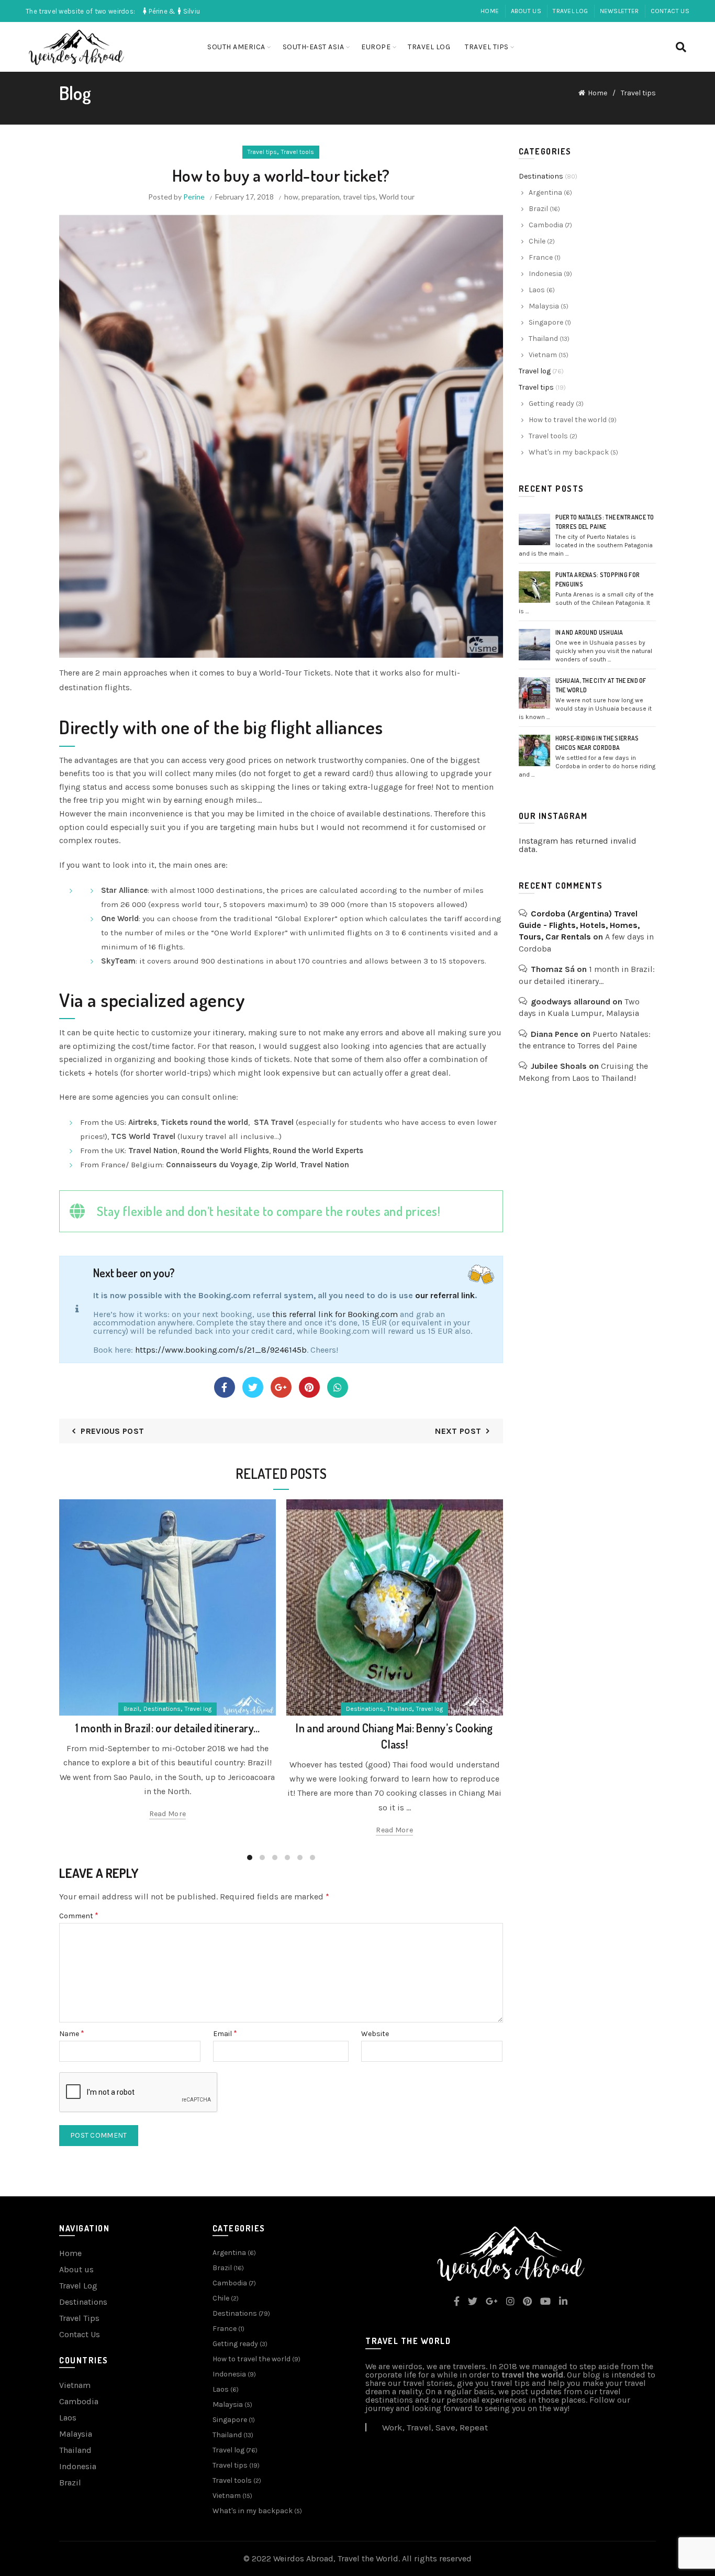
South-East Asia (314, 47)
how (291, 197)
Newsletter (619, 11)
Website (375, 2034)
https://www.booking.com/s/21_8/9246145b (221, 1350)
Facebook (225, 1387)
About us (526, 11)
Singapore (546, 322)
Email (225, 2034)
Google (281, 1387)
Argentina (545, 192)
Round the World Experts (318, 1151)
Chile (537, 241)
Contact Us (670, 11)
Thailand (400, 1709)
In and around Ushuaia (589, 632)
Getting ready (551, 403)
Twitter (253, 1387)
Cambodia (546, 225)
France (541, 257)
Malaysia (544, 306)
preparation (321, 197)
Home (490, 11)
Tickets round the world (204, 1122)
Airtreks (143, 1122)
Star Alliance (124, 890)
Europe (376, 47)
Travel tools (298, 152)
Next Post (458, 1431)
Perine (194, 197)
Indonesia (545, 274)
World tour (397, 197)
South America (236, 47)
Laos (537, 290)
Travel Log (78, 2286)
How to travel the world (568, 420)
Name (72, 2034)
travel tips (359, 197)
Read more (168, 1814)
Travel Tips (79, 2318)
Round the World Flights (225, 1151)
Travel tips (487, 47)
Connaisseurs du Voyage (212, 1165)
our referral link (445, 1295)
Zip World (279, 1165)
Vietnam (543, 355)
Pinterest (309, 1387)
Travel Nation (153, 1151)
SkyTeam (118, 961)
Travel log (570, 11)
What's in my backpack (569, 452)
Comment (79, 1916)
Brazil (131, 1709)
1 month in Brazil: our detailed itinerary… (168, 1728)
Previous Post (112, 1431)
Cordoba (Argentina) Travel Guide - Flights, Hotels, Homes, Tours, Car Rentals (579, 925)
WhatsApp (338, 1387)
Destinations (162, 1709)
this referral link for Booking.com (335, 1314)
